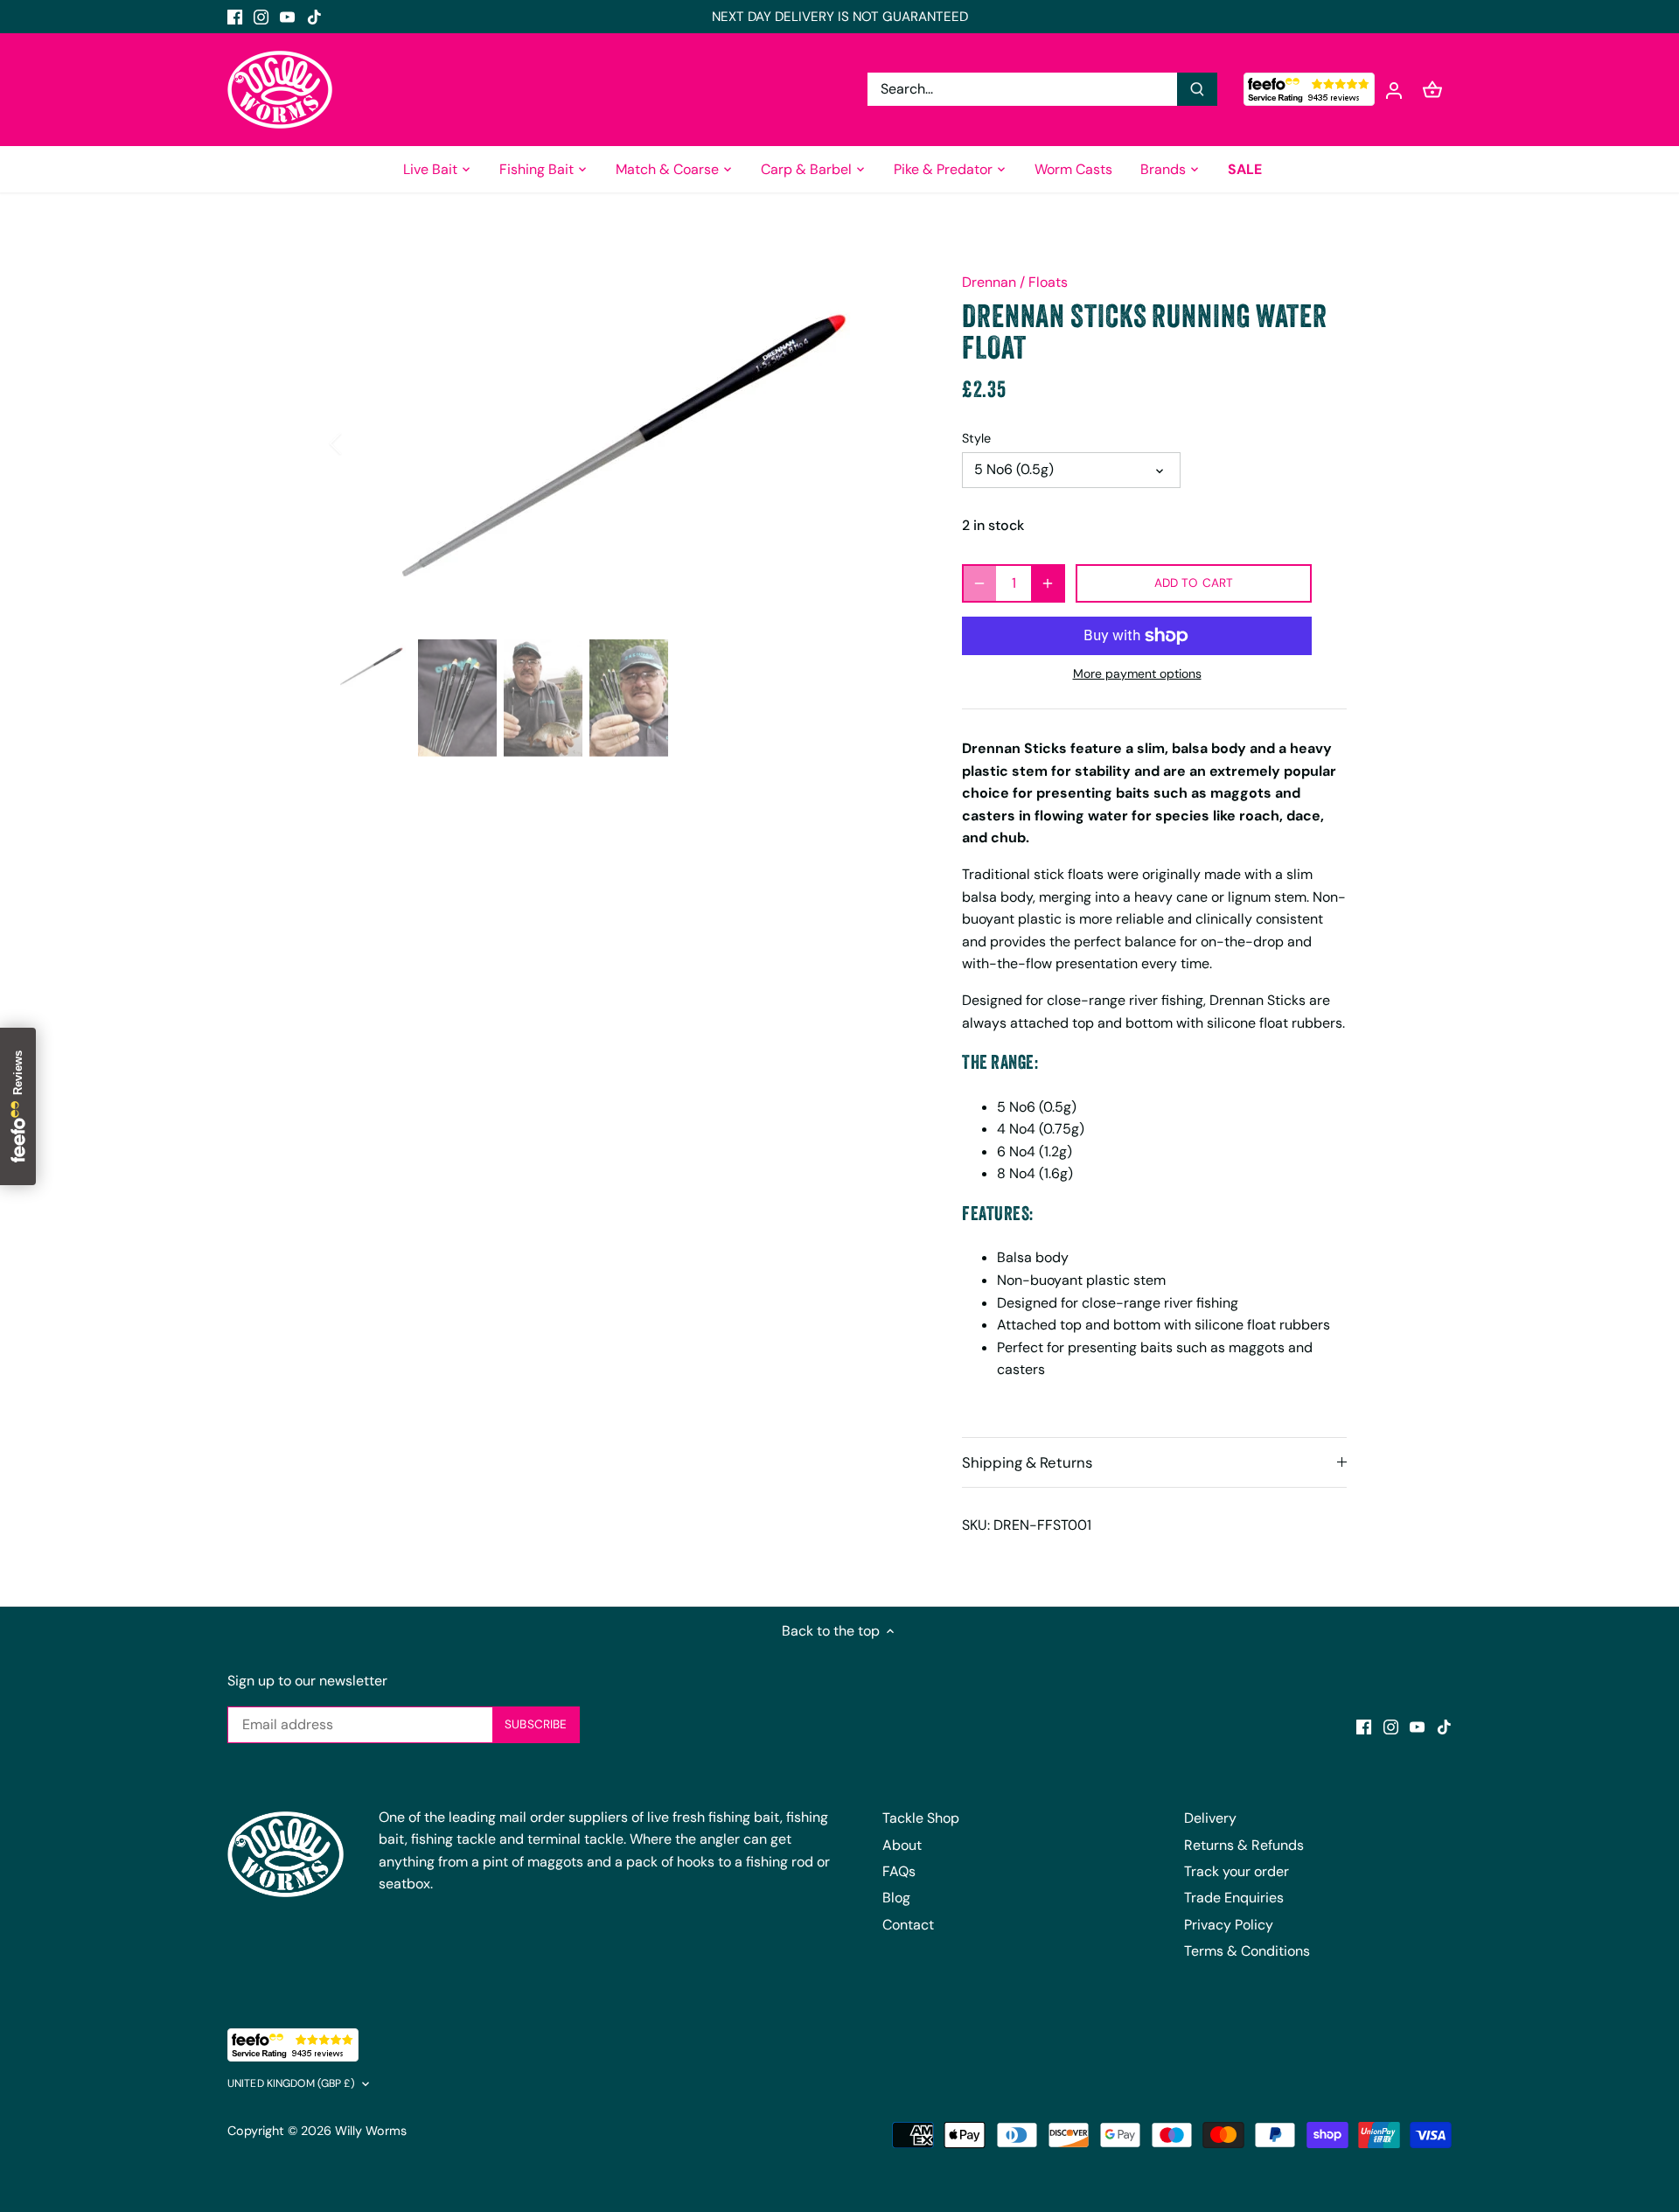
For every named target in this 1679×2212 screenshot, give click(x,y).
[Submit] (1197, 89)
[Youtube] (287, 17)
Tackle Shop (921, 1818)
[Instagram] (261, 17)
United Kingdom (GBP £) (291, 2084)
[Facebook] (235, 17)
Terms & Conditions (1247, 1951)
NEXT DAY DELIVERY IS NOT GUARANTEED (840, 17)
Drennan (989, 282)
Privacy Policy (1229, 1925)
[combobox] (1023, 89)
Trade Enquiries (1234, 1898)
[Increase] (1048, 583)
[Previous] (359, 443)
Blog (896, 1898)
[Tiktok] (314, 17)
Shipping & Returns (1027, 1462)
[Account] (1394, 90)
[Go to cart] (1432, 90)
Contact (908, 1925)
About (902, 1845)
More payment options (1137, 674)
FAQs (899, 1871)
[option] (626, 443)
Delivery (1210, 1818)
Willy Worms (371, 2131)
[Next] (894, 443)
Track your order (1237, 1871)
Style (976, 439)
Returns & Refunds (1244, 1845)
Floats (1048, 282)
